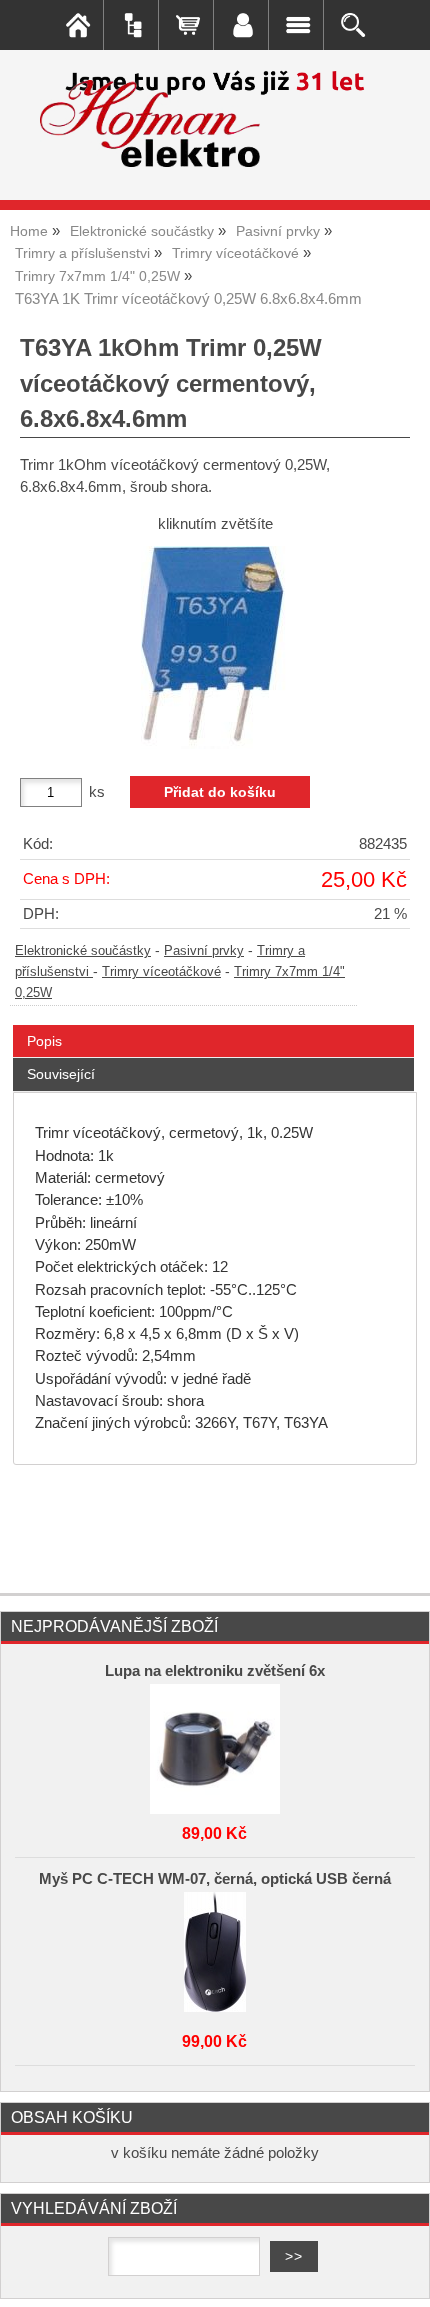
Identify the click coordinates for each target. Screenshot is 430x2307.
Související (61, 1074)
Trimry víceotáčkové (161, 972)
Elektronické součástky (83, 951)
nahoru (400, 2277)
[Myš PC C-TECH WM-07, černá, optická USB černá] (215, 1952)
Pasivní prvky (204, 951)
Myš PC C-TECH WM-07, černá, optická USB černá (215, 1879)
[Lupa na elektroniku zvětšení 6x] (215, 1744)
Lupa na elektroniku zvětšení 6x (215, 1671)
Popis (44, 1041)
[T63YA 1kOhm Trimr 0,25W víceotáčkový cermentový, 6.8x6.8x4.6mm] (215, 647)
